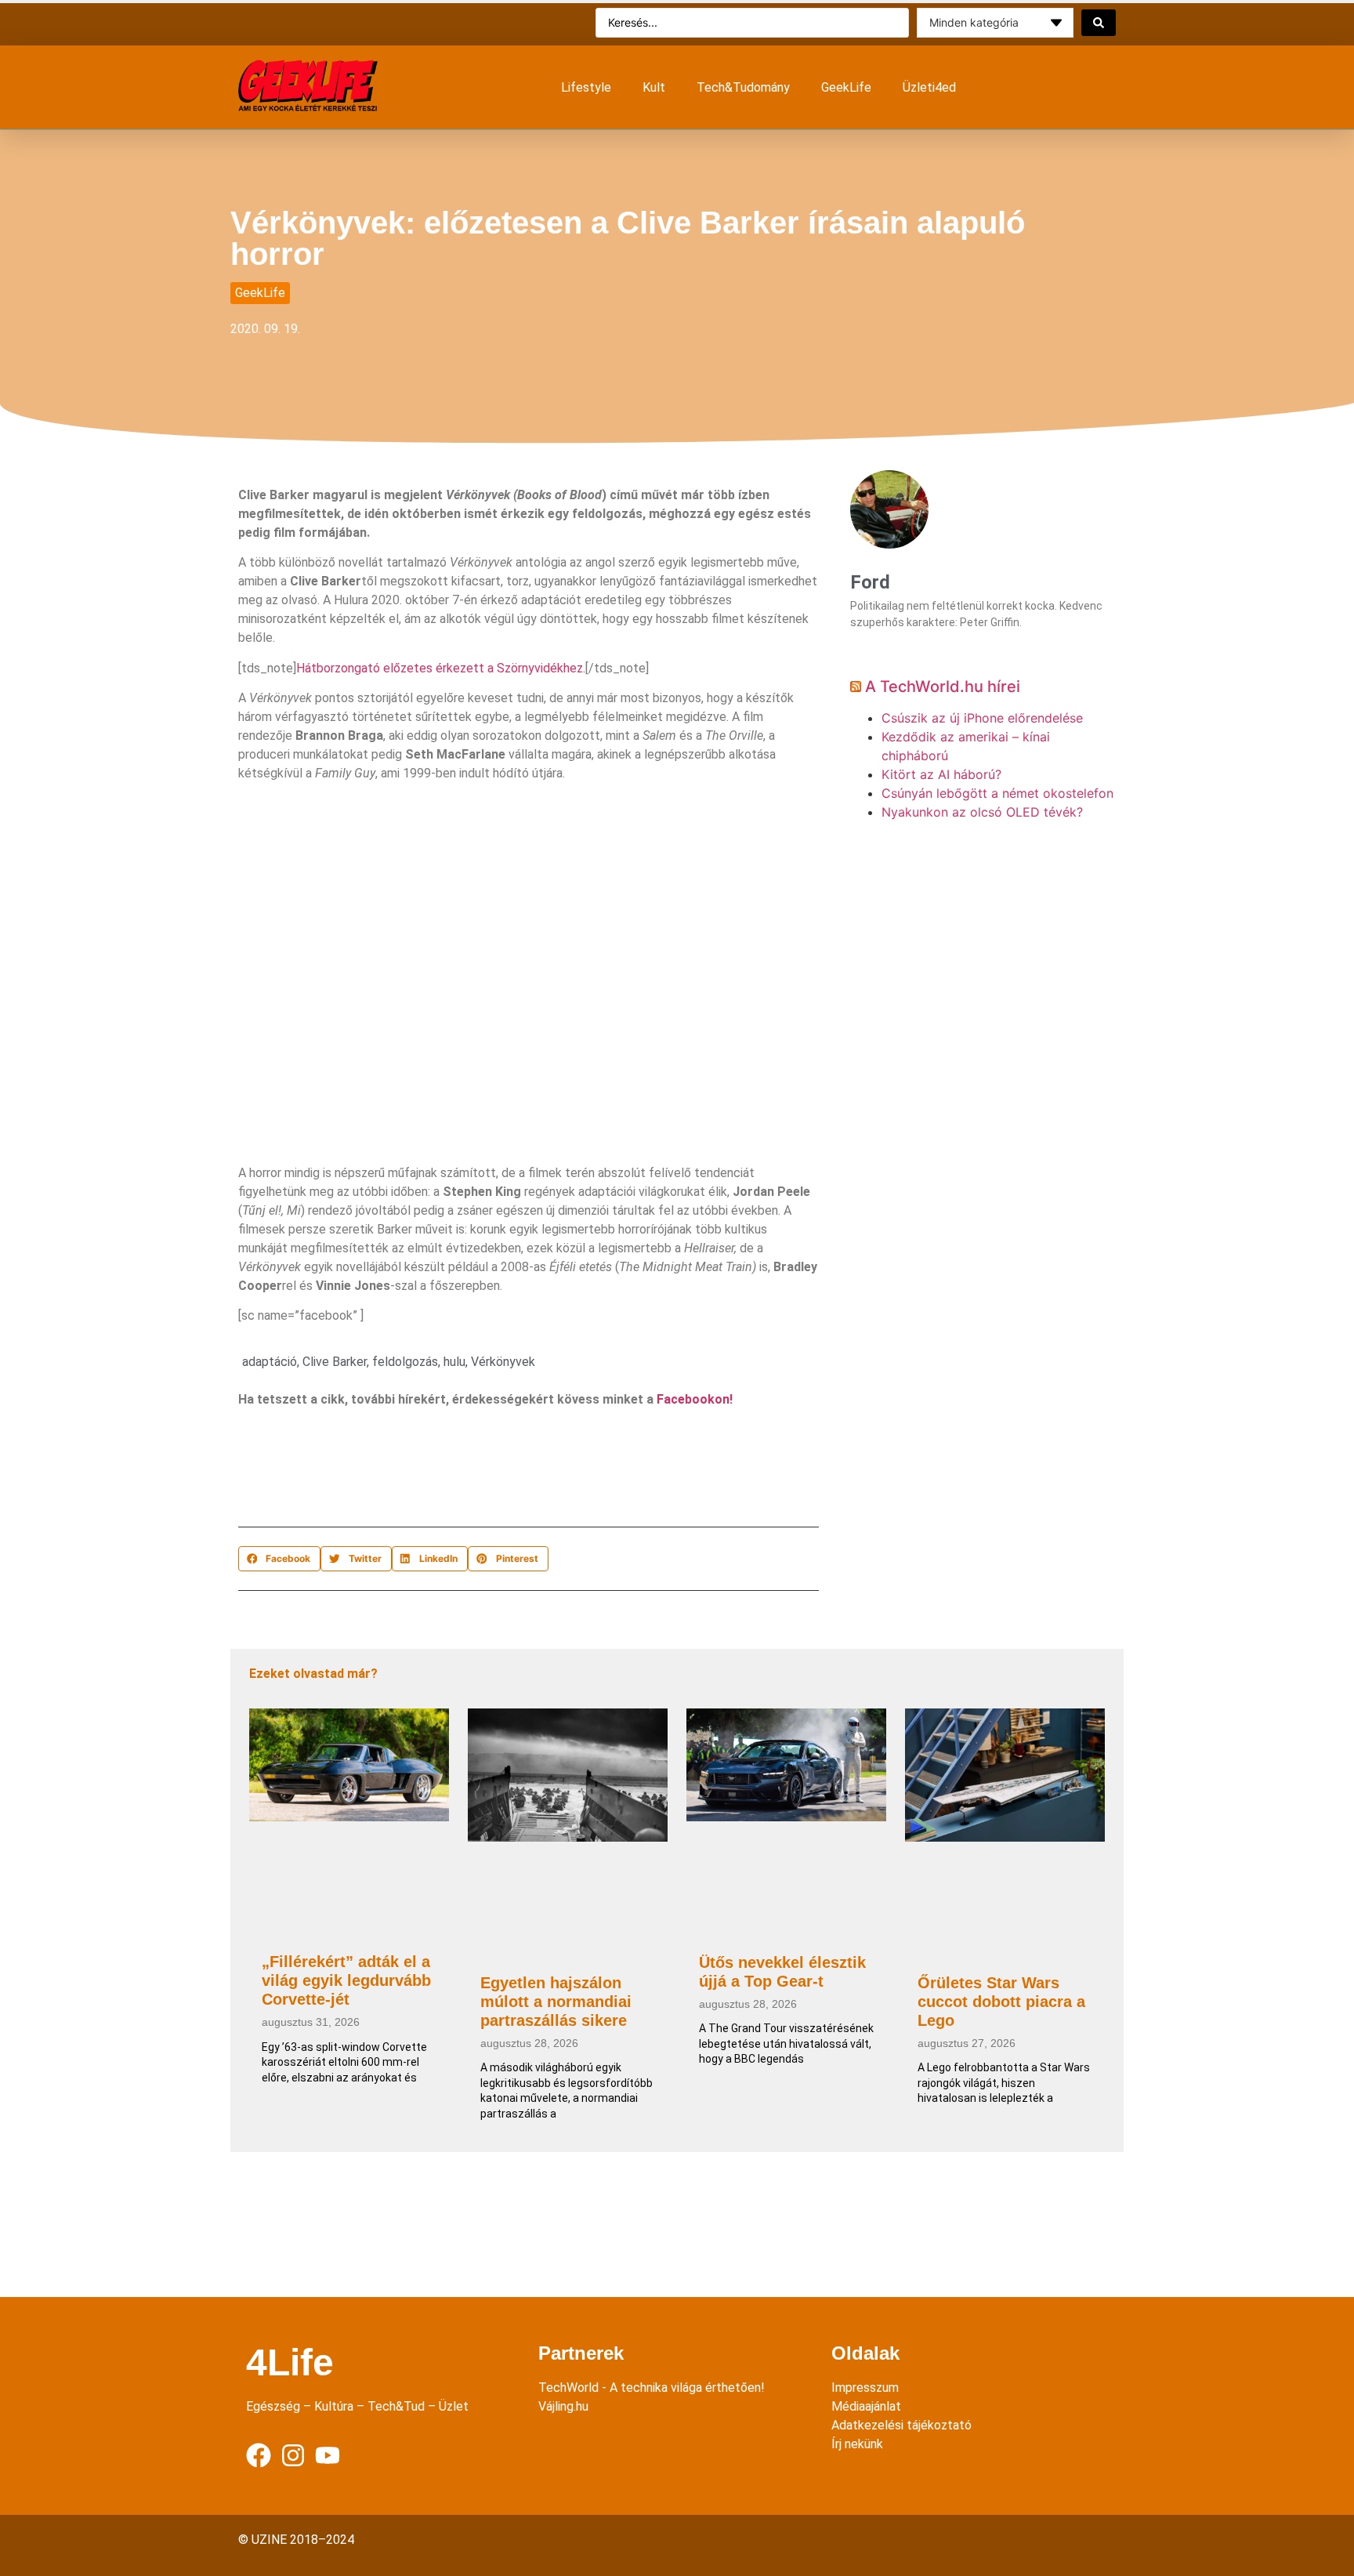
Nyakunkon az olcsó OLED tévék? (982, 812)
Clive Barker (335, 1362)
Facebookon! (695, 1399)
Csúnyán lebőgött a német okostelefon (997, 793)
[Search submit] (1099, 23)
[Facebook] (259, 2455)
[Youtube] (328, 2455)
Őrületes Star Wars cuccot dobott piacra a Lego (1001, 2002)
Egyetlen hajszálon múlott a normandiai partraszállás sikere (556, 2002)
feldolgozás (405, 1362)
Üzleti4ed (929, 87)
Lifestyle (586, 87)
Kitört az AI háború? (941, 774)
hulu (454, 1362)
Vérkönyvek (503, 1362)
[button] (279, 1559)
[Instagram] (293, 2455)
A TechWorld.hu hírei (943, 687)
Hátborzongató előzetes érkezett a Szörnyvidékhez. (441, 668)
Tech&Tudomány (743, 87)
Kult (654, 87)
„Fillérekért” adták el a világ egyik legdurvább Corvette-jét (346, 1980)
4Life (290, 2362)
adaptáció (270, 1362)
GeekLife (846, 87)
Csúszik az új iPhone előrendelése (982, 718)
